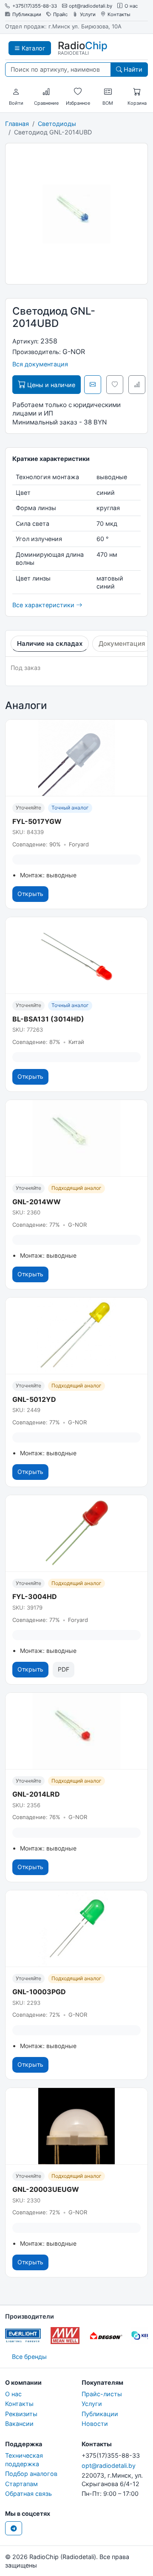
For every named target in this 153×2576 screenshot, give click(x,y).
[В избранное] (115, 385)
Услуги (88, 15)
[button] (16, 92)
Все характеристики (44, 605)
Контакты (119, 15)
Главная (17, 124)
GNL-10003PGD (39, 1992)
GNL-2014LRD (36, 1794)
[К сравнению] (137, 385)
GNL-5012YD (34, 1399)
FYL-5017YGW (37, 821)
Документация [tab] (122, 643)
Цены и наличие (50, 385)
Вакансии (19, 2424)
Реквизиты (21, 2414)
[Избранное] (78, 92)
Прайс (60, 15)
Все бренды (29, 2357)
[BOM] (108, 92)
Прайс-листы (102, 2394)
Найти (132, 69)
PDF (64, 1669)
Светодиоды (57, 124)
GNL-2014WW (37, 1202)
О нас (131, 6)
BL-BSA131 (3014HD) (48, 1019)
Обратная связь (28, 2494)
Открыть (30, 894)
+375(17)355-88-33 (35, 6)
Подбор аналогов (31, 2474)
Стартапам (21, 2484)
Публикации (27, 15)
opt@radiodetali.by (91, 6)
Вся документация (40, 364)
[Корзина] (137, 92)
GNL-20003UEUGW (46, 2189)
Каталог (33, 48)
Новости (95, 2424)
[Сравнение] (46, 92)
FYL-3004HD (35, 1596)
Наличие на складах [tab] (50, 643)
